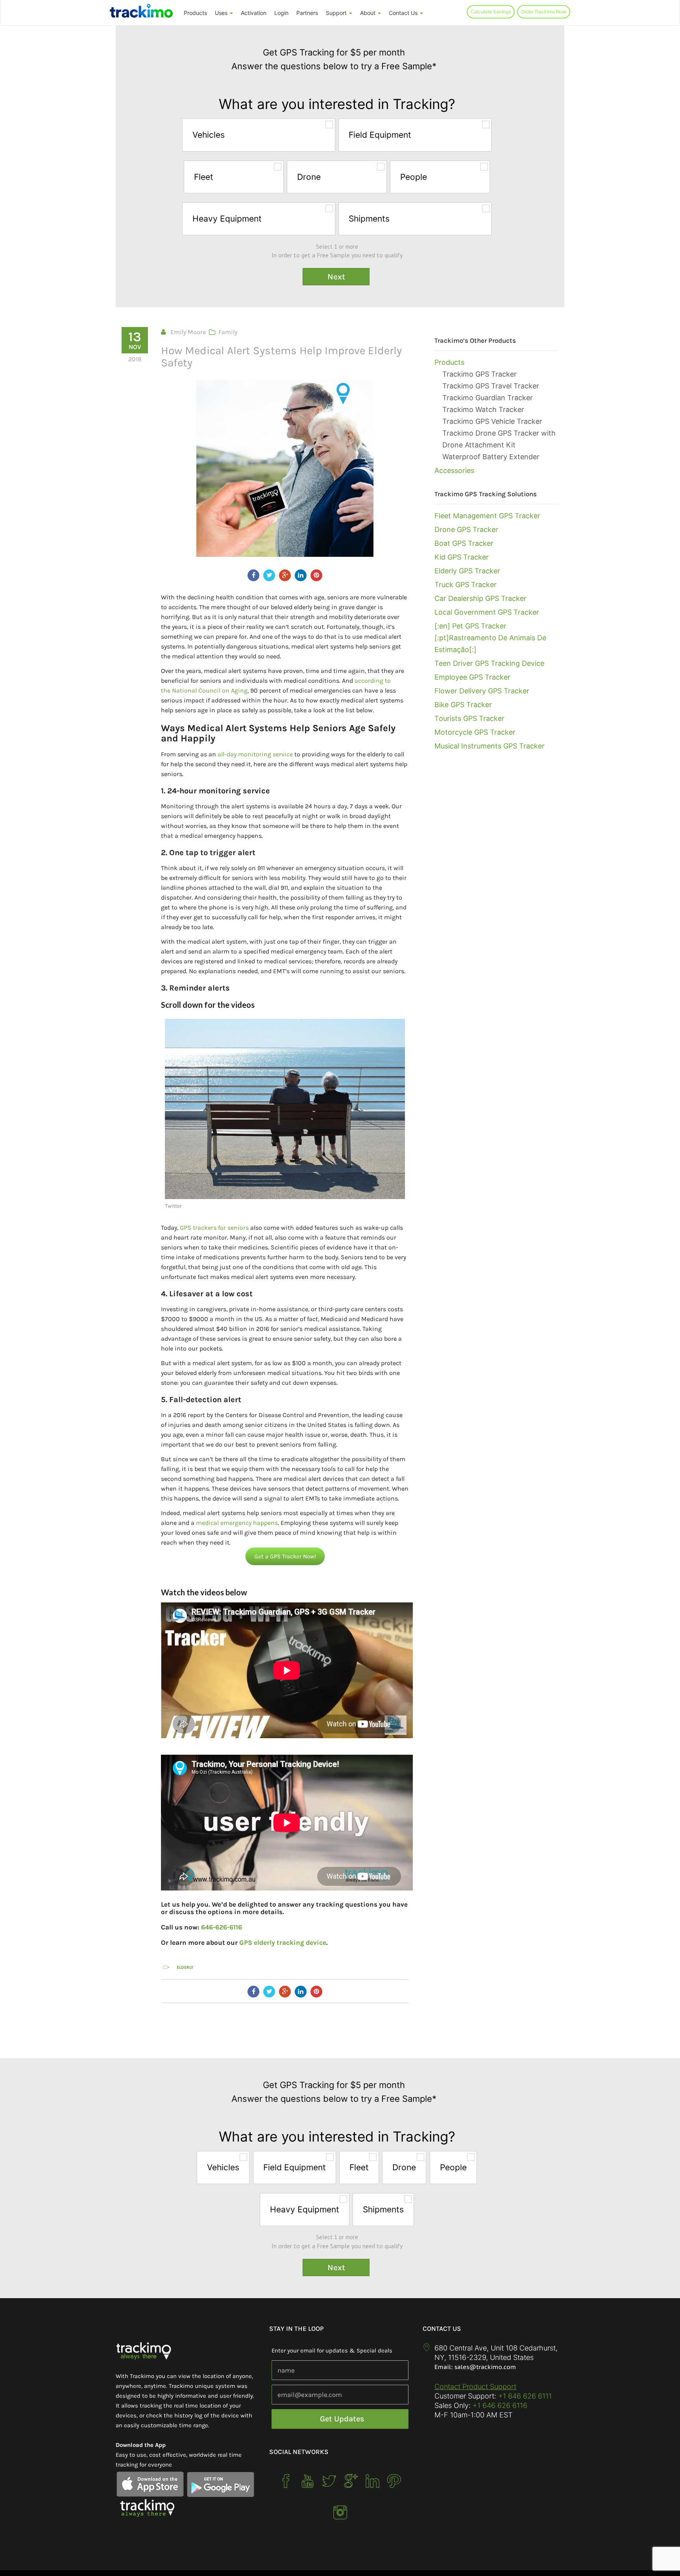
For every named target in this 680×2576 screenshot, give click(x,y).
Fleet (204, 177)
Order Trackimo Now (544, 12)
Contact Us (404, 13)
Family (228, 332)
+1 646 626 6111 (525, 2396)
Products (195, 13)
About (369, 13)
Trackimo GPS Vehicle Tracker (492, 421)
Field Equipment (380, 135)
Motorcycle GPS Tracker (475, 732)
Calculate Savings (491, 12)
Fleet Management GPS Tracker (487, 516)
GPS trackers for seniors (214, 1228)
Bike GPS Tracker (463, 705)
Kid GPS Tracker (462, 557)
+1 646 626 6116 (499, 2405)
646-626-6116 (222, 1927)
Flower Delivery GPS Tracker (482, 691)
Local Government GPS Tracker (487, 612)
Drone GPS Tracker (466, 529)
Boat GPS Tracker (464, 543)
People (414, 177)
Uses (222, 13)
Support (337, 13)
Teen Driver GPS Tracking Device (489, 663)
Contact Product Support (475, 2387)
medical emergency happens (237, 1523)
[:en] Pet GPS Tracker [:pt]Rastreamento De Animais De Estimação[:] (490, 638)
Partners (307, 13)
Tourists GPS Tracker (469, 718)
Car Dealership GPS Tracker (480, 598)
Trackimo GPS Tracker (480, 374)
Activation (254, 13)
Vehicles (209, 135)
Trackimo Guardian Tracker (488, 398)
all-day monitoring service (255, 754)
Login (281, 13)
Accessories (454, 470)
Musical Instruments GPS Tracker (490, 746)
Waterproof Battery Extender (491, 457)
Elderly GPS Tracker (467, 571)
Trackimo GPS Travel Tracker (491, 386)
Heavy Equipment (227, 219)
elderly (185, 1967)
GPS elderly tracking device (283, 1942)
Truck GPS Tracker (466, 585)
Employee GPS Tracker (472, 677)
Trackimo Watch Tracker (483, 409)
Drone (309, 177)
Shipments (369, 219)
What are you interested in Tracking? (337, 104)
